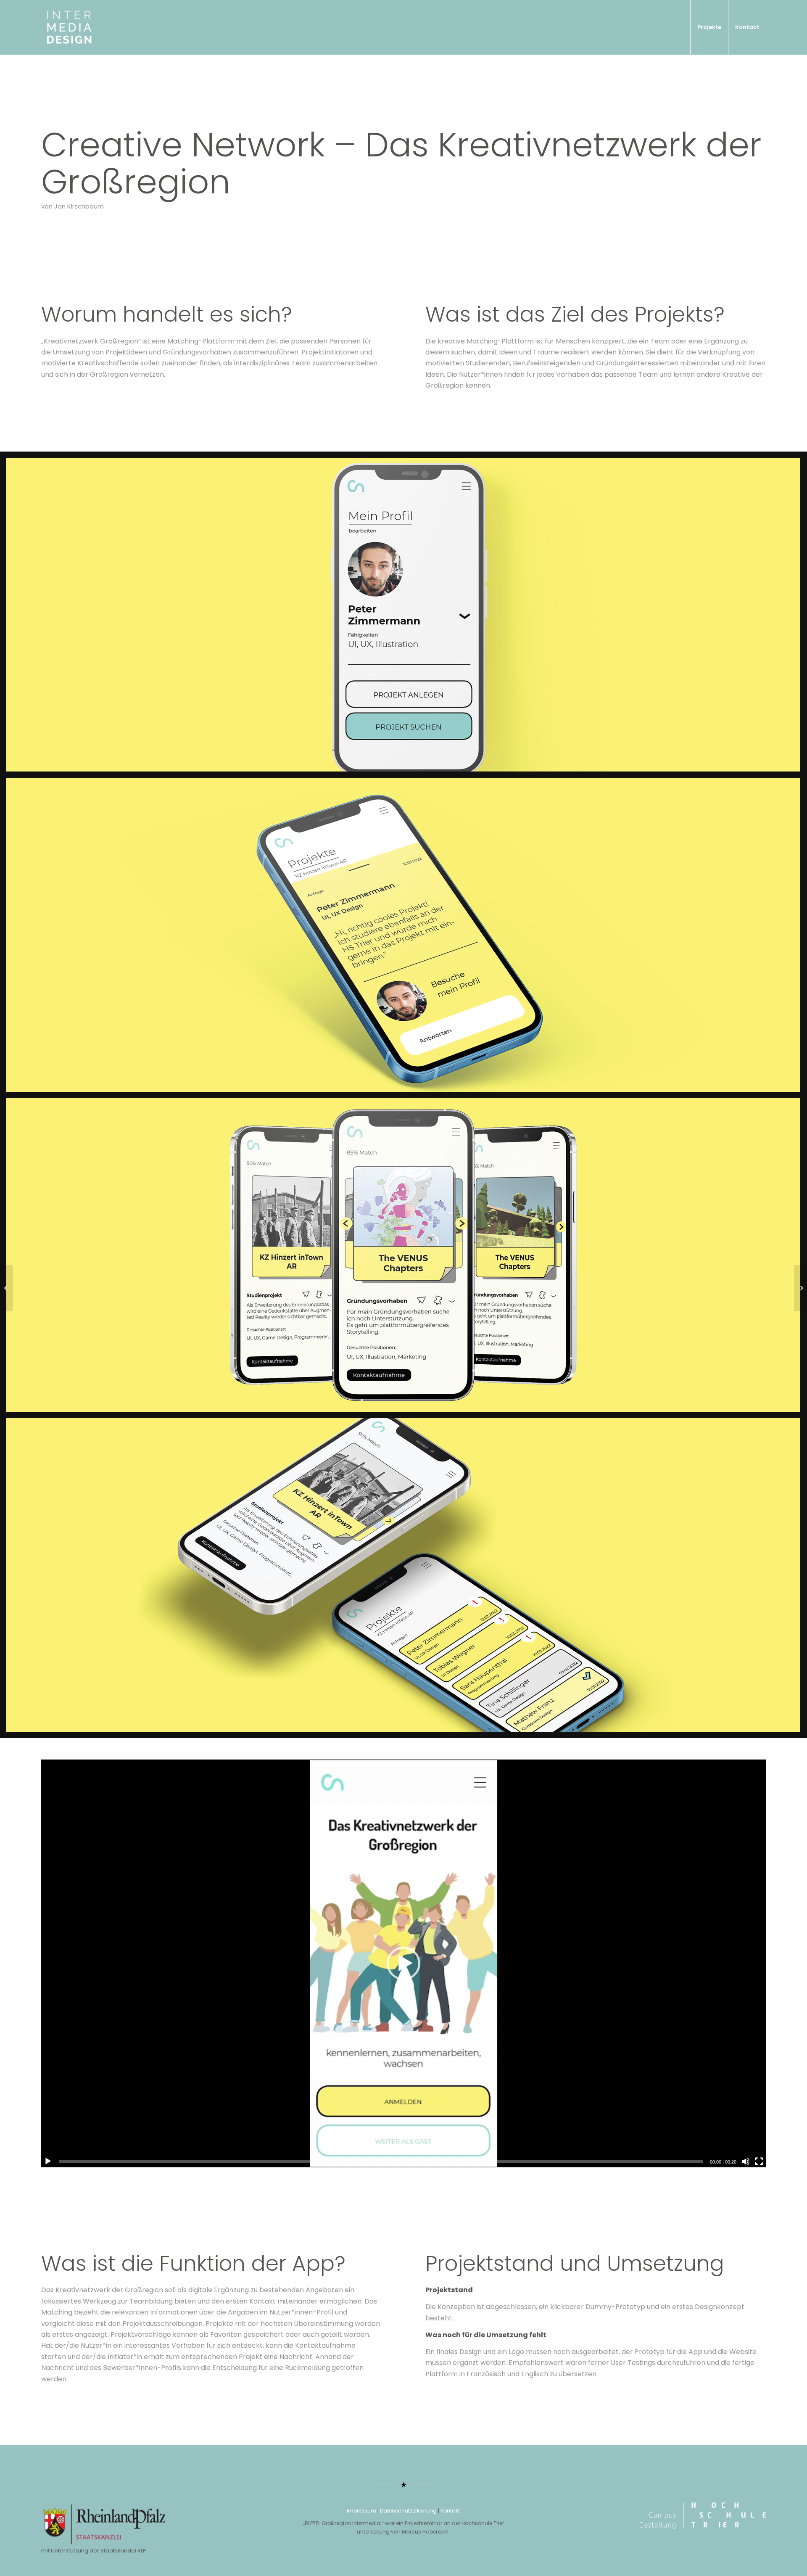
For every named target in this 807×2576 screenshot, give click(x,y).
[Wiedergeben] (48, 2161)
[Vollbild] (759, 2161)
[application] (403, 1963)
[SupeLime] (7, 1288)
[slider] (381, 2161)
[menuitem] (709, 27)
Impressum (361, 2511)
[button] (403, 1963)
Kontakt (450, 2511)
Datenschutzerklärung (408, 2511)
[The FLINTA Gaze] (800, 1288)
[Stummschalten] (746, 2161)
